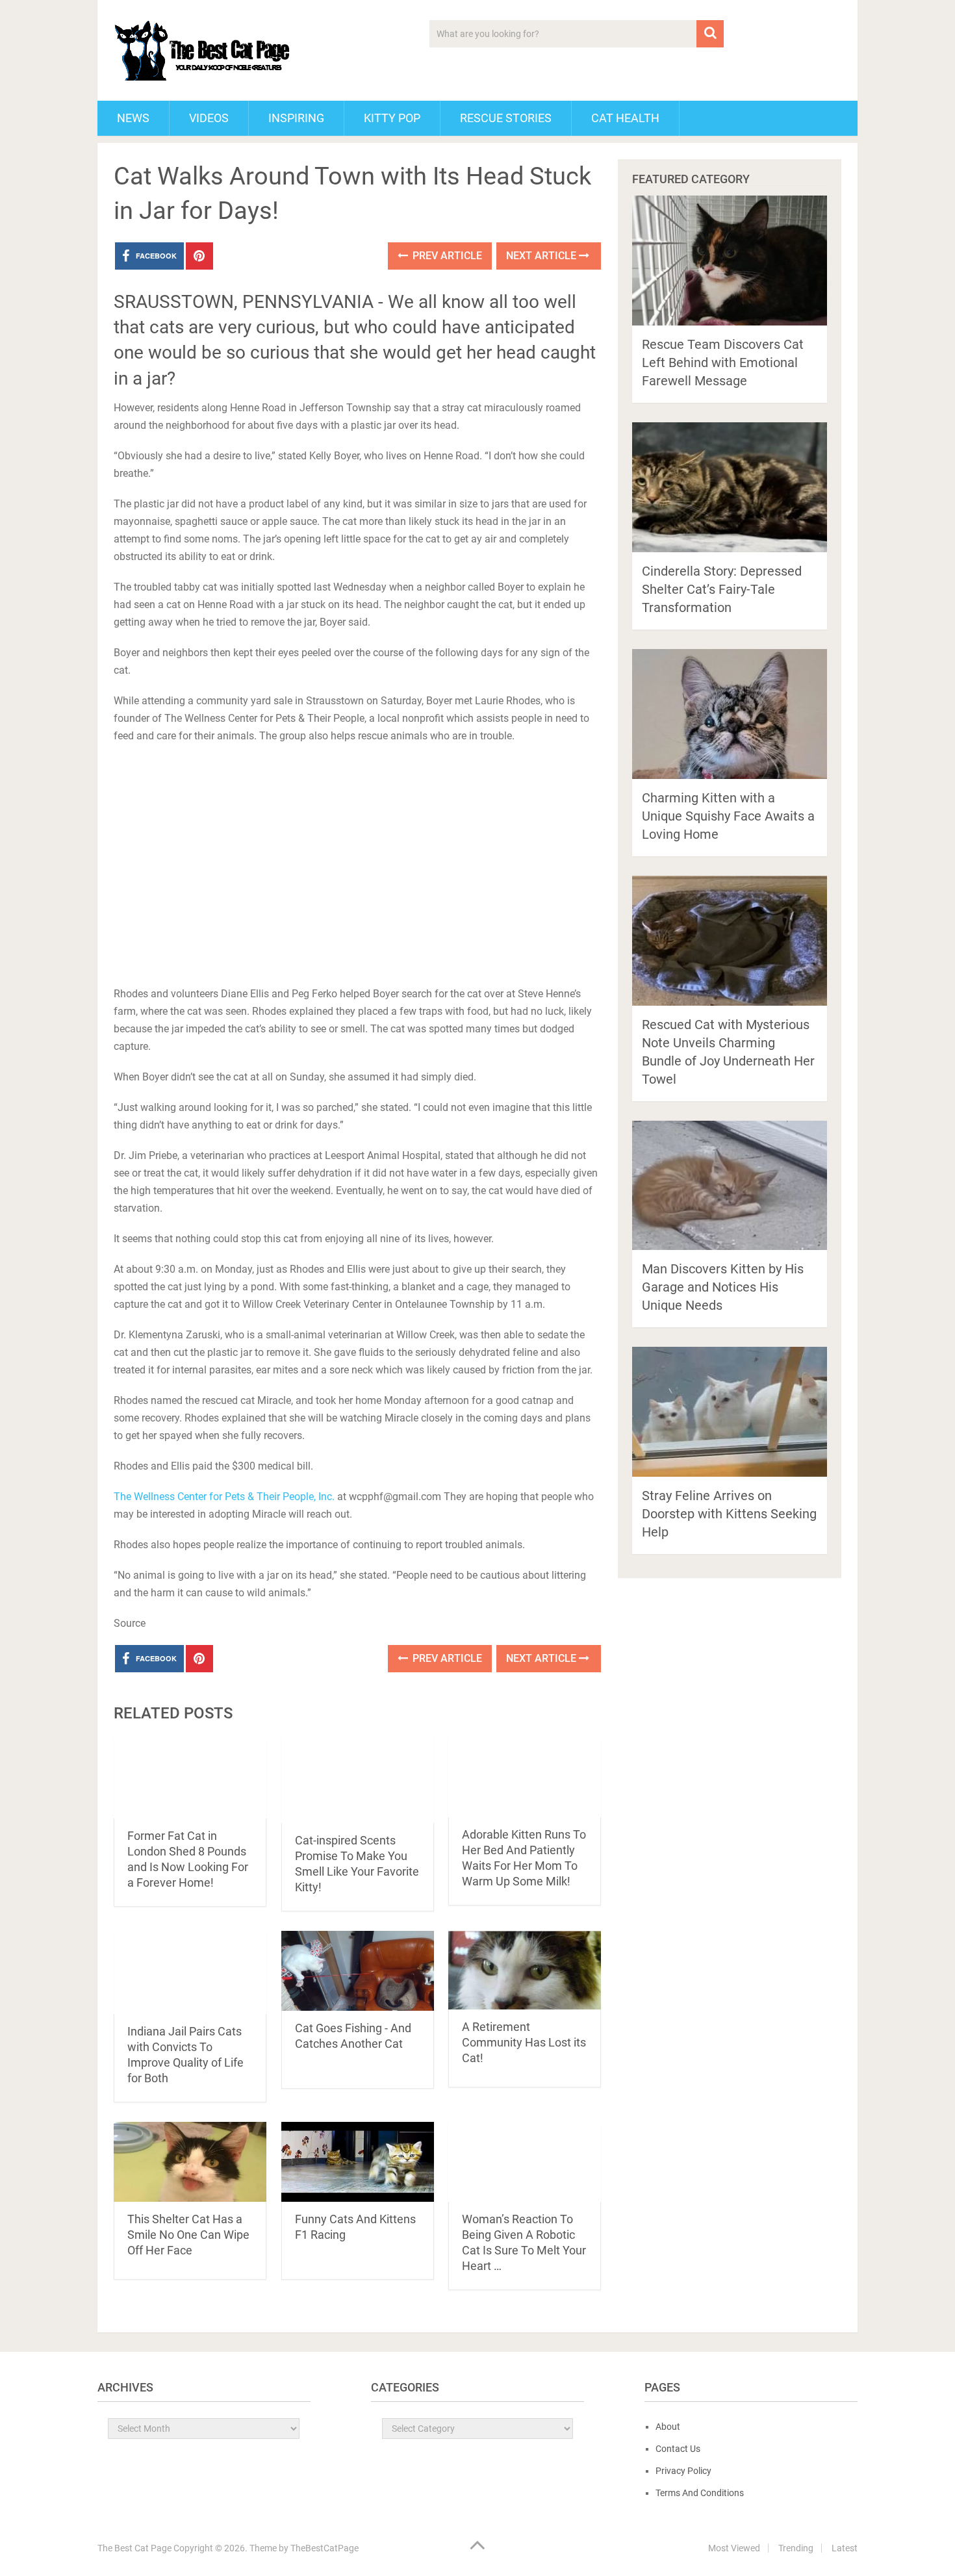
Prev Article (446, 256)
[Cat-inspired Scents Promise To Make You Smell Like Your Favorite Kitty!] (358, 1780)
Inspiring (296, 118)
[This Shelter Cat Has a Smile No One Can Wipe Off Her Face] (190, 2162)
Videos (209, 118)
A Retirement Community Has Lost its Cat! (524, 2042)
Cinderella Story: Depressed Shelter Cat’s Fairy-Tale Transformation (722, 589)
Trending (796, 2548)
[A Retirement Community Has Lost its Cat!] (525, 1970)
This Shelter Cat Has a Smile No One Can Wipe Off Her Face (188, 2235)
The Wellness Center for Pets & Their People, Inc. (224, 1497)
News (133, 118)
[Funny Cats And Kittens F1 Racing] (358, 2162)
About (668, 2427)
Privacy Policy (683, 2471)
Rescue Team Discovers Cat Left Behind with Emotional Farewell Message (723, 363)
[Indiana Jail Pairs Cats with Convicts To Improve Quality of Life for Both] (190, 1972)
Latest (845, 2548)
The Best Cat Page (134, 2548)
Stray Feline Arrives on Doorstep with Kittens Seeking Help (729, 1514)
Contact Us (678, 2449)
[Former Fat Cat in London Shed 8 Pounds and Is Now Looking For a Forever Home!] (190, 1778)
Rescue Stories (506, 118)
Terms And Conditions (700, 2493)
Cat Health (625, 118)
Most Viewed (734, 2548)
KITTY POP (392, 118)
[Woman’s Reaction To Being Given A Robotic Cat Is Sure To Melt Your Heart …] (525, 2162)
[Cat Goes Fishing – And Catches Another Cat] (358, 1971)
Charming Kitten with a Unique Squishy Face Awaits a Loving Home (728, 816)
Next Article (542, 256)
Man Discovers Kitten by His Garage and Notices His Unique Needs (723, 1287)
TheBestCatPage (325, 2548)
